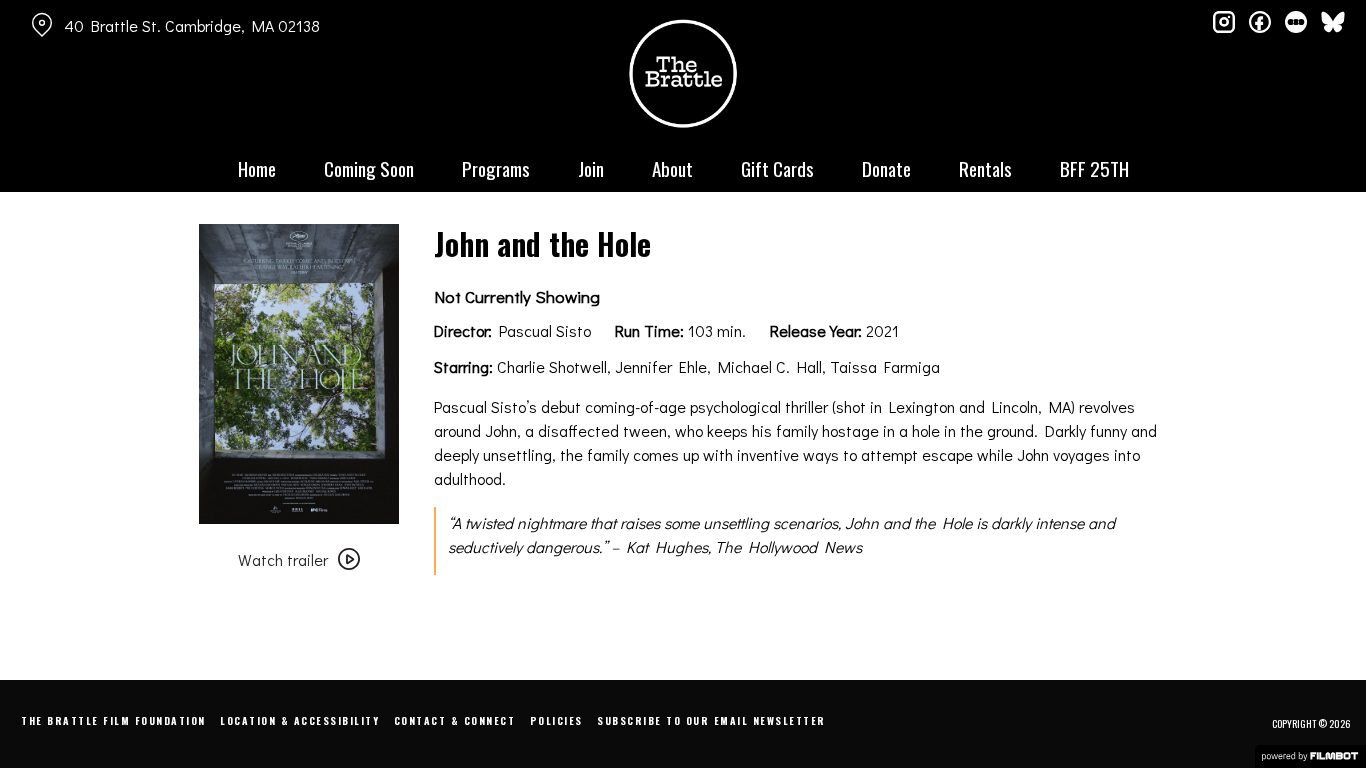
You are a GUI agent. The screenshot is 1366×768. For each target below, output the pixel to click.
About (672, 168)
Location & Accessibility (299, 720)
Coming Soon (369, 168)
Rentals (985, 168)
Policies (556, 720)
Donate (886, 168)
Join (591, 168)
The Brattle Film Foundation (113, 720)
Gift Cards (777, 168)
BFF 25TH (1094, 168)
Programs (496, 168)
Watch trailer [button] (283, 559)
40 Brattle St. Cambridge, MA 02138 (192, 25)
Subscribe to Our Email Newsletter (711, 720)
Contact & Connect (455, 720)
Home (257, 168)
